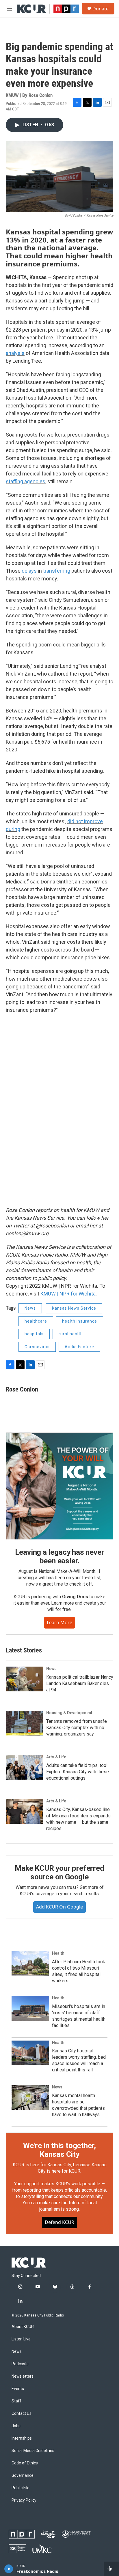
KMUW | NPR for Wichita (68, 1294)
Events (18, 2389)
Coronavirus (37, 1347)
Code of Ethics (25, 2463)
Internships (22, 2438)
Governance (23, 2476)
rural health (71, 1334)
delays (29, 571)
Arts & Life (56, 1757)
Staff (16, 2401)
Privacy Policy (24, 2500)
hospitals (34, 1334)
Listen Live (21, 2339)
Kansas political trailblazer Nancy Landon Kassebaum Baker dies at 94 (80, 1683)
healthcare (36, 1321)
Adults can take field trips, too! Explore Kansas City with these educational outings (78, 1772)
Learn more (59, 1622)
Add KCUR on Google (59, 1907)
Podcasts (20, 2364)
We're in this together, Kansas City (59, 2150)
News (30, 1308)
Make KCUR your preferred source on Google (59, 1872)
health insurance (80, 1321)
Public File (21, 2488)
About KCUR (23, 2327)
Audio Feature (79, 1347)
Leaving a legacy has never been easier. (60, 1556)
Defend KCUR (59, 2222)
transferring (57, 571)
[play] (9, 2569)
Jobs (16, 2426)
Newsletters (23, 2376)
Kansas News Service (74, 1308)
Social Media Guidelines (33, 2451)
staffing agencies (26, 481)
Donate (101, 9)
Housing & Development (69, 1713)
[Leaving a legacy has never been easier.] (59, 1486)
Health (58, 1953)
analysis (15, 353)
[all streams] (111, 2569)
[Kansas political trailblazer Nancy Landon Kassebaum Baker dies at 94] (25, 1679)
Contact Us (22, 2414)
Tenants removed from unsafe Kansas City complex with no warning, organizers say (77, 1728)
